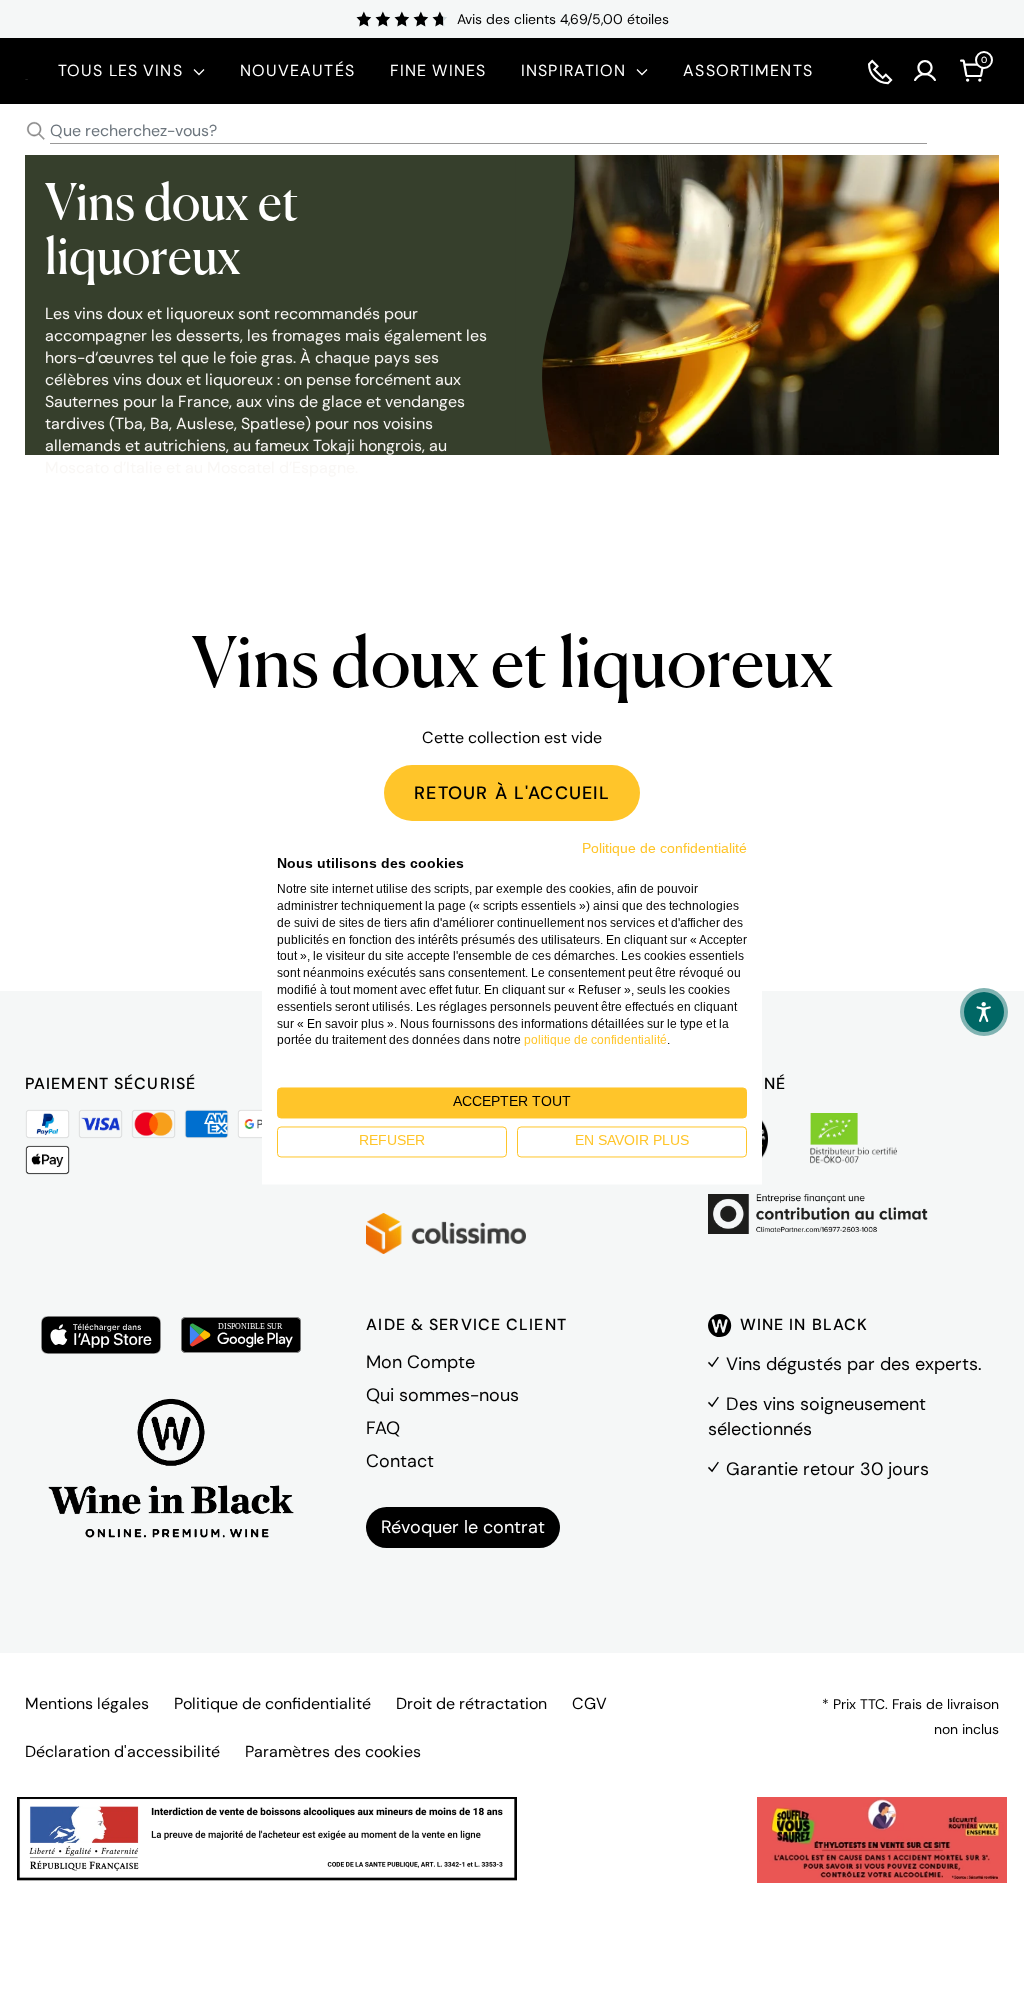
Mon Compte (420, 1362)
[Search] (36, 131)
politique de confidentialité (595, 1041)
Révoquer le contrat (463, 1527)
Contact (400, 1461)
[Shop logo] (26, 70)
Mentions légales (87, 1703)
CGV (589, 1703)
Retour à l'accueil (512, 793)
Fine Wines (438, 70)
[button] (984, 1012)
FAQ (383, 1428)
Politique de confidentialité (272, 1703)
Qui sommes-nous (442, 1395)
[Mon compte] (925, 71)
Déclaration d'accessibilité (122, 1751)
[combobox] (512, 131)
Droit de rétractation (471, 1703)
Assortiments (747, 70)
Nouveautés (297, 70)
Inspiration (573, 70)
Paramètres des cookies (333, 1751)
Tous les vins (120, 70)
